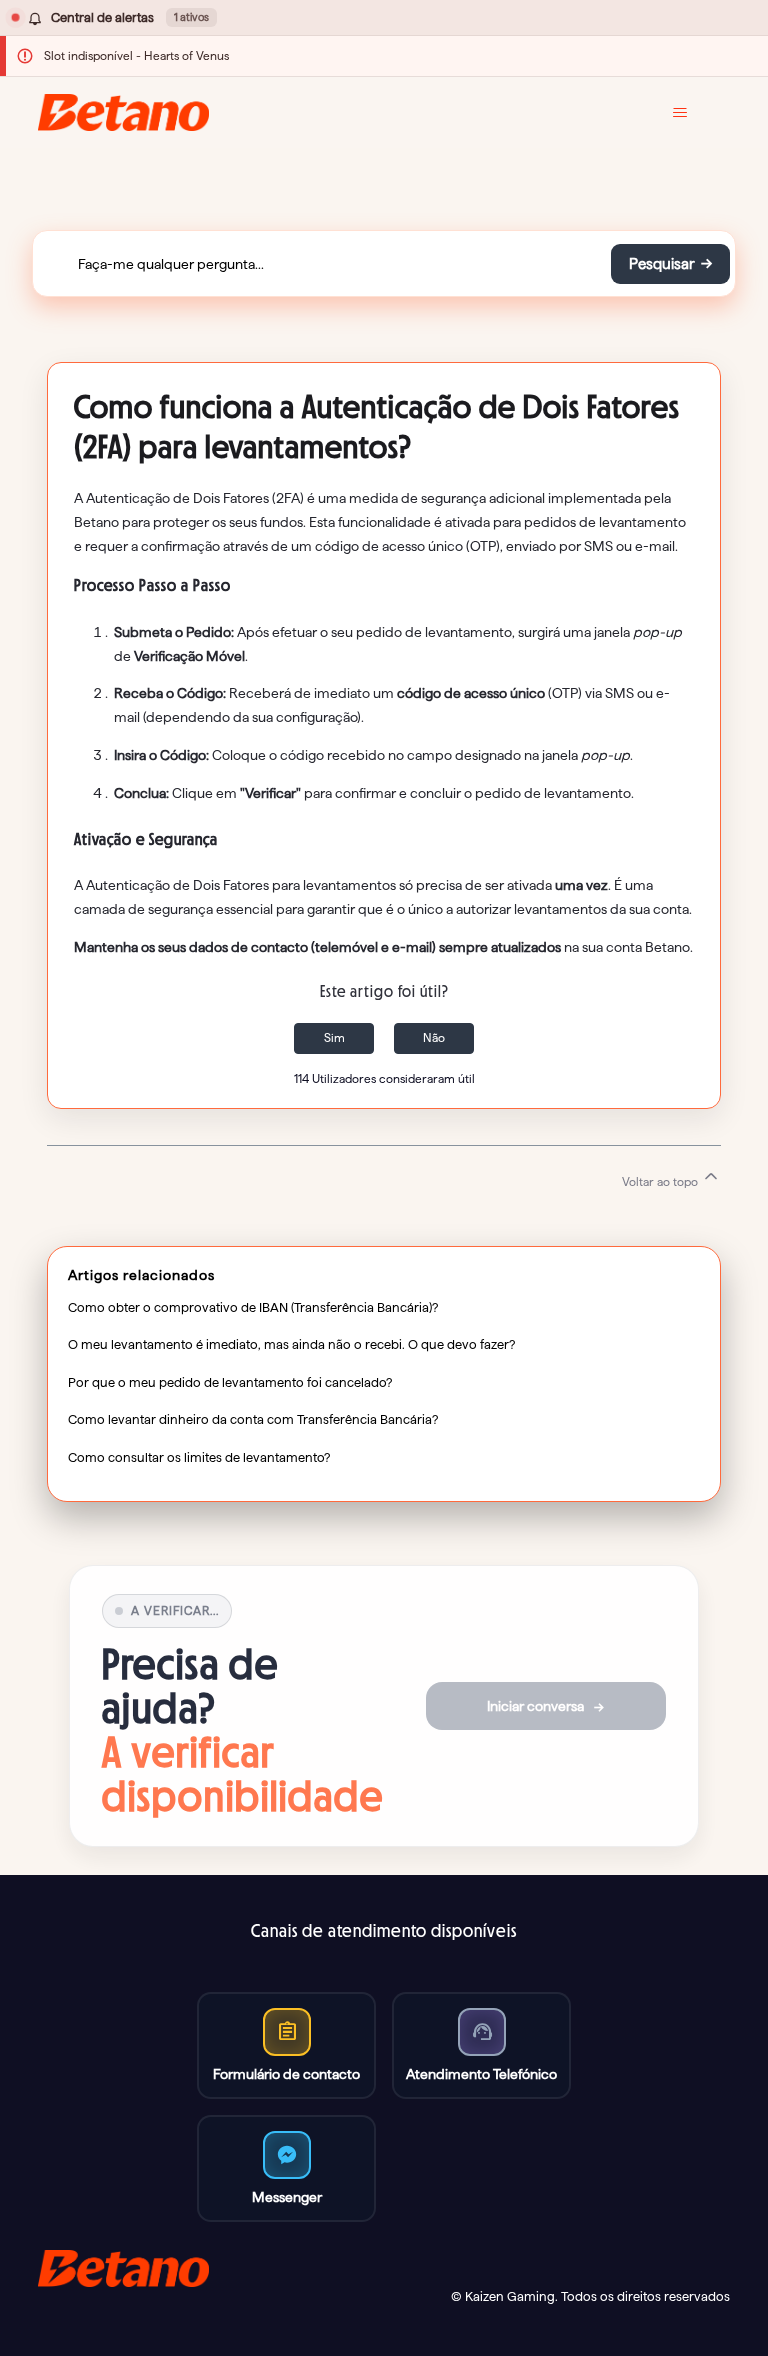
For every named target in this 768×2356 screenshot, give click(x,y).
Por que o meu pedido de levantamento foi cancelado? (230, 1382)
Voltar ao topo (661, 1181)
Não (434, 1037)
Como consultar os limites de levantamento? (199, 1457)
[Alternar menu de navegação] (694, 113)
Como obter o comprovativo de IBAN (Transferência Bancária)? (253, 1307)
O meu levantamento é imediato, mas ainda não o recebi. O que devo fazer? (291, 1344)
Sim (334, 1037)
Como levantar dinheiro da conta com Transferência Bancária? (253, 1419)
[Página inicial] (123, 112)
